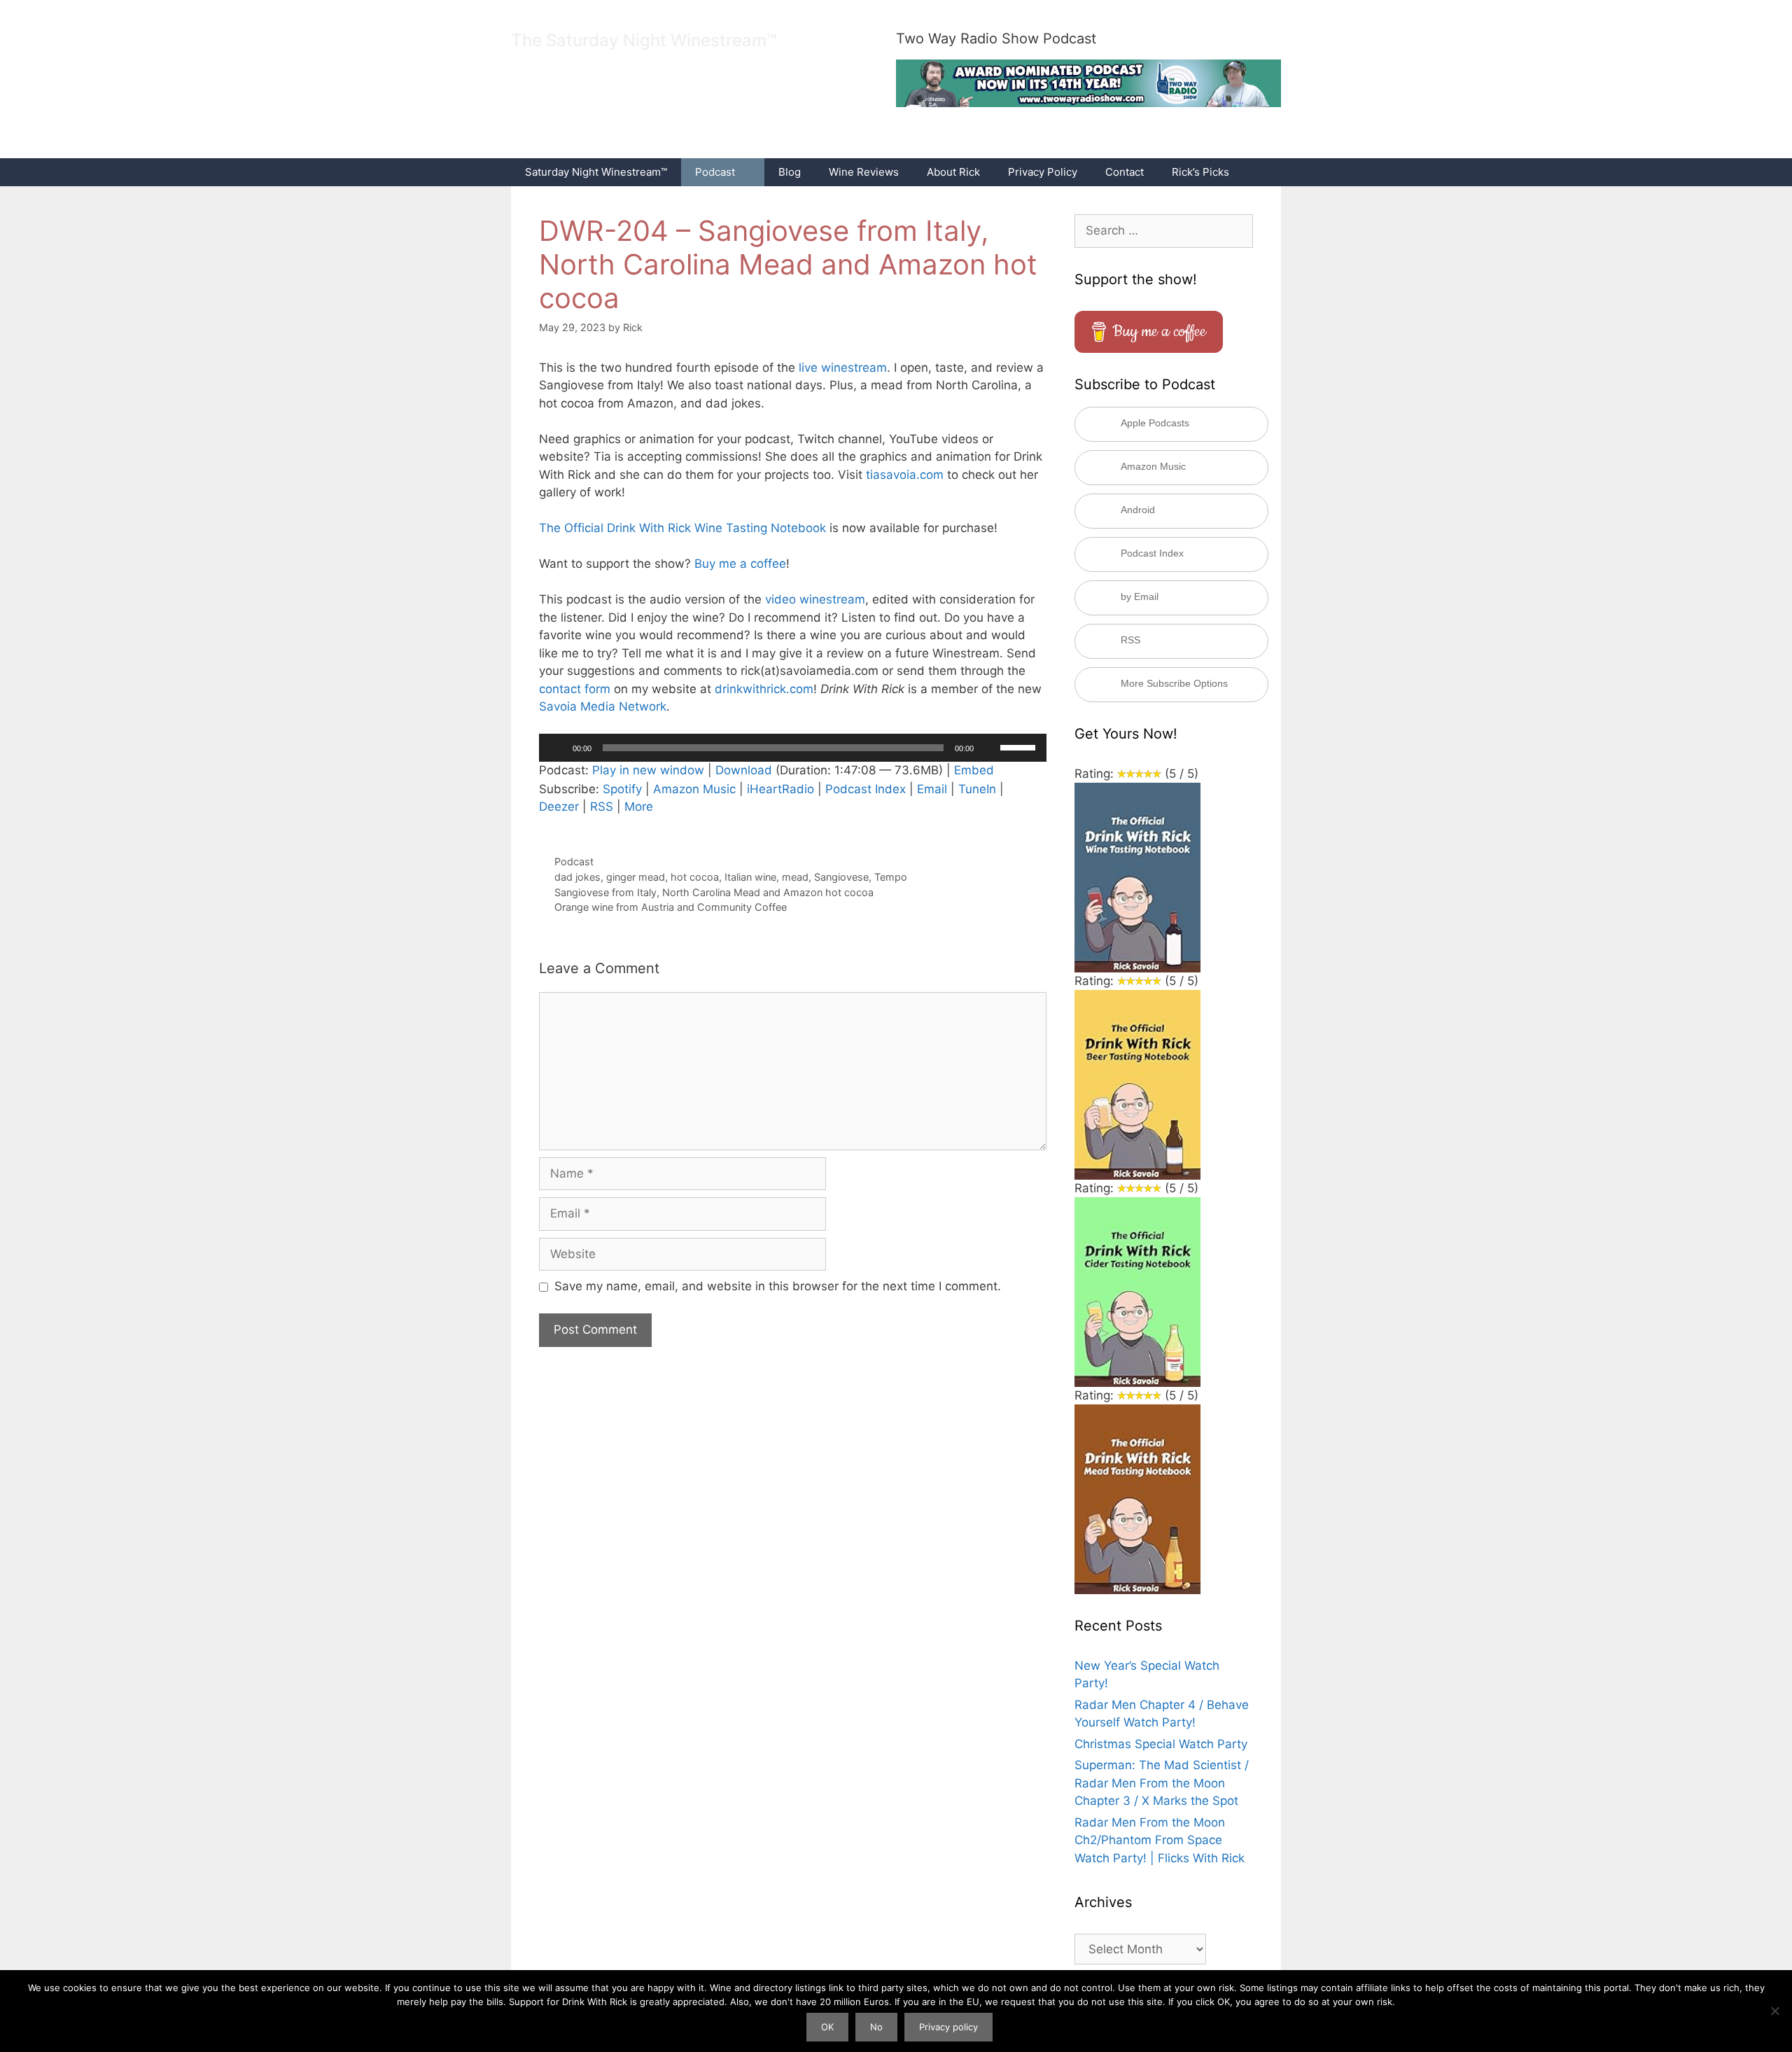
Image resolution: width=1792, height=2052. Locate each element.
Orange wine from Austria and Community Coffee (671, 907)
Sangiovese (841, 877)
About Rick (953, 172)
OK (827, 2027)
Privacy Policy (1043, 172)
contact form (575, 689)
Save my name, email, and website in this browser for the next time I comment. (778, 1286)
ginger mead (636, 877)
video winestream (815, 599)
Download (744, 770)
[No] (1774, 2011)
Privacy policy (948, 2027)
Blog (790, 172)
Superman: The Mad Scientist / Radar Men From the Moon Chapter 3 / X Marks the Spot (1162, 1783)
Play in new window (648, 770)
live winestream (843, 368)
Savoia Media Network (603, 706)
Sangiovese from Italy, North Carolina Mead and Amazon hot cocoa (714, 892)
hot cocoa (695, 877)
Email (932, 789)
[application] (793, 748)
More (639, 807)
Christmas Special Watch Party (1161, 1744)
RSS (602, 807)
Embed (974, 770)
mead (795, 877)
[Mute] (989, 748)
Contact (1125, 172)
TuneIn (977, 789)
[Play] (557, 748)
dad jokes (577, 877)
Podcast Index (866, 789)
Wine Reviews (864, 172)
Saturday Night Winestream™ (596, 172)
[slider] (1020, 746)
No (876, 2027)
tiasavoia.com (905, 475)
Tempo (891, 877)
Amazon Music (694, 789)
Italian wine (750, 877)
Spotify (622, 789)
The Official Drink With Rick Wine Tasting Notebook (682, 528)
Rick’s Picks (1200, 172)
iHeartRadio (780, 789)
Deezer (559, 807)
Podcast (715, 172)
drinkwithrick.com (764, 689)
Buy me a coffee (740, 564)
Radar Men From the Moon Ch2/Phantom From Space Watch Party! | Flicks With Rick (1160, 1840)
